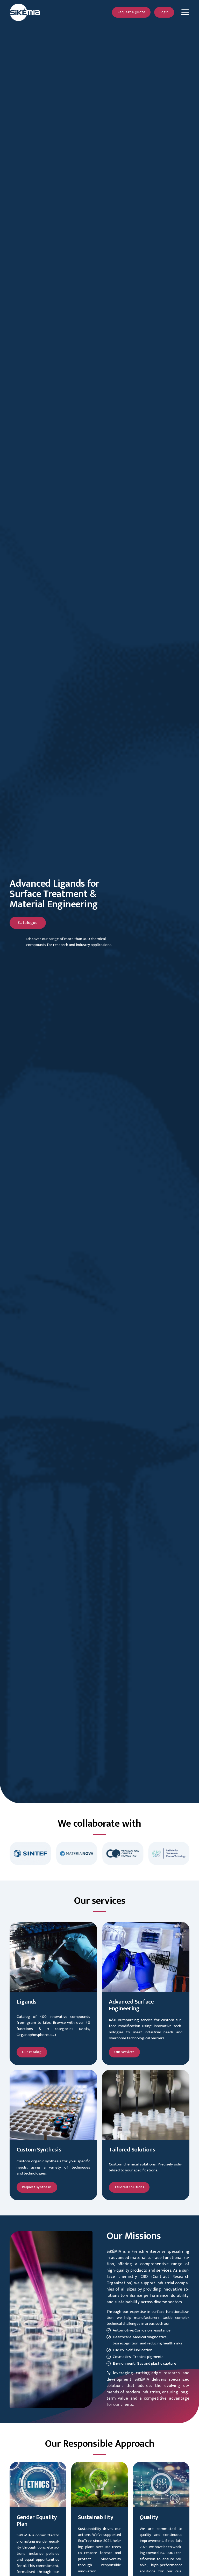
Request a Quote (132, 12)
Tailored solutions (129, 2187)
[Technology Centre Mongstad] (104, 1854)
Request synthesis (37, 2187)
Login (164, 12)
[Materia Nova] (58, 1854)
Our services (124, 2052)
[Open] (185, 12)
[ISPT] (150, 1854)
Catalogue (28, 923)
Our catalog (32, 2052)
